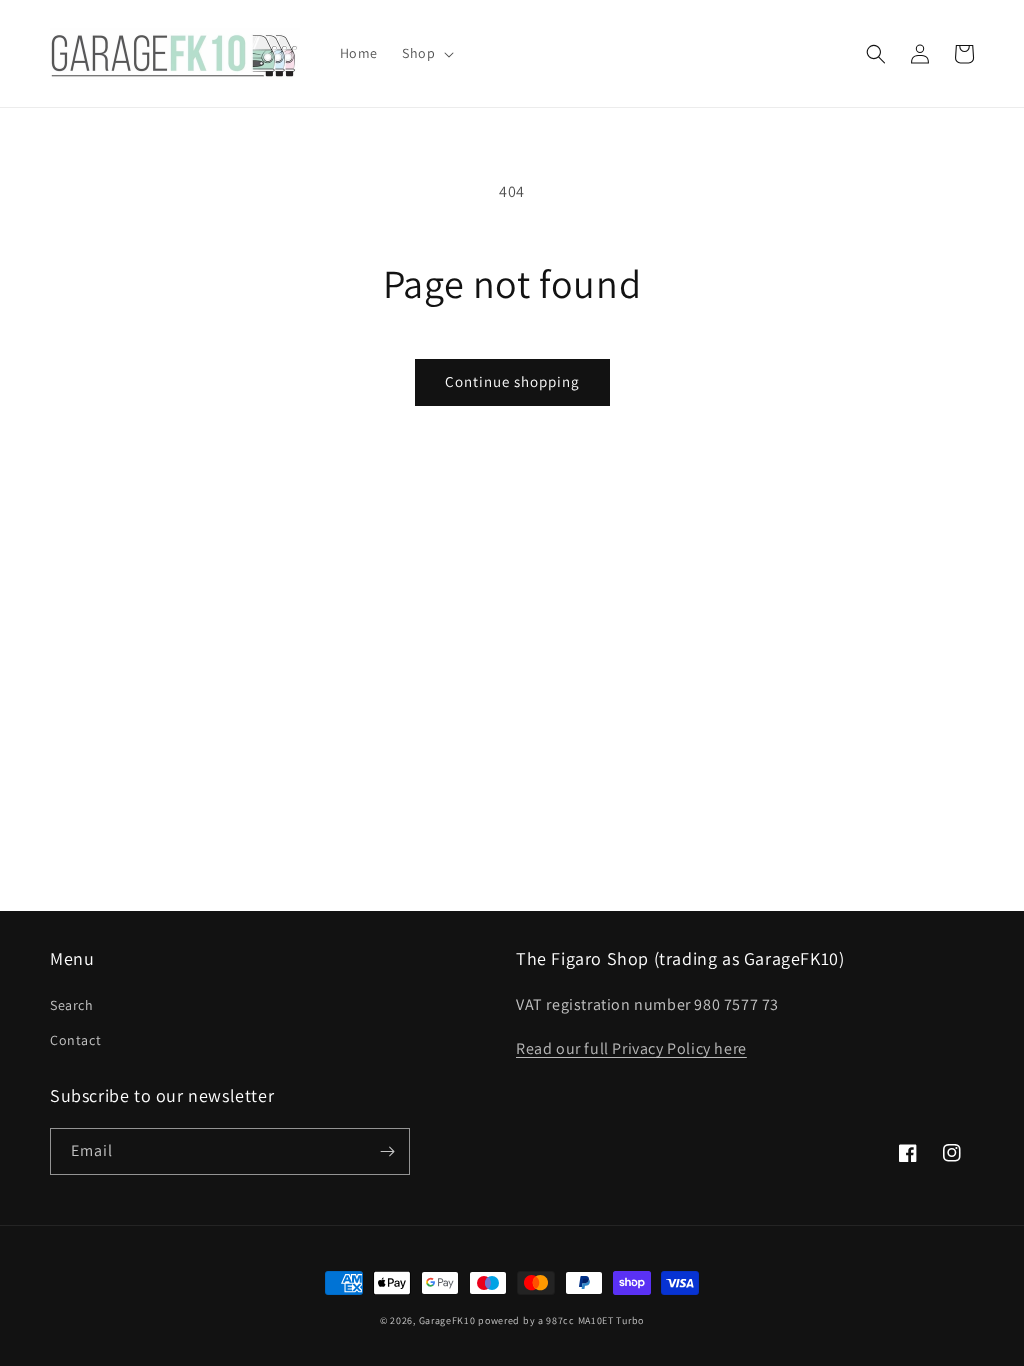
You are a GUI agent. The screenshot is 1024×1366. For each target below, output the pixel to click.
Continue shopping (512, 381)
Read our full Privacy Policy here (631, 1048)
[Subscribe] (387, 1151)
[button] (426, 53)
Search (72, 1005)
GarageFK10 (447, 1320)
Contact (75, 1040)
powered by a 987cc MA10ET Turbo (561, 1320)
